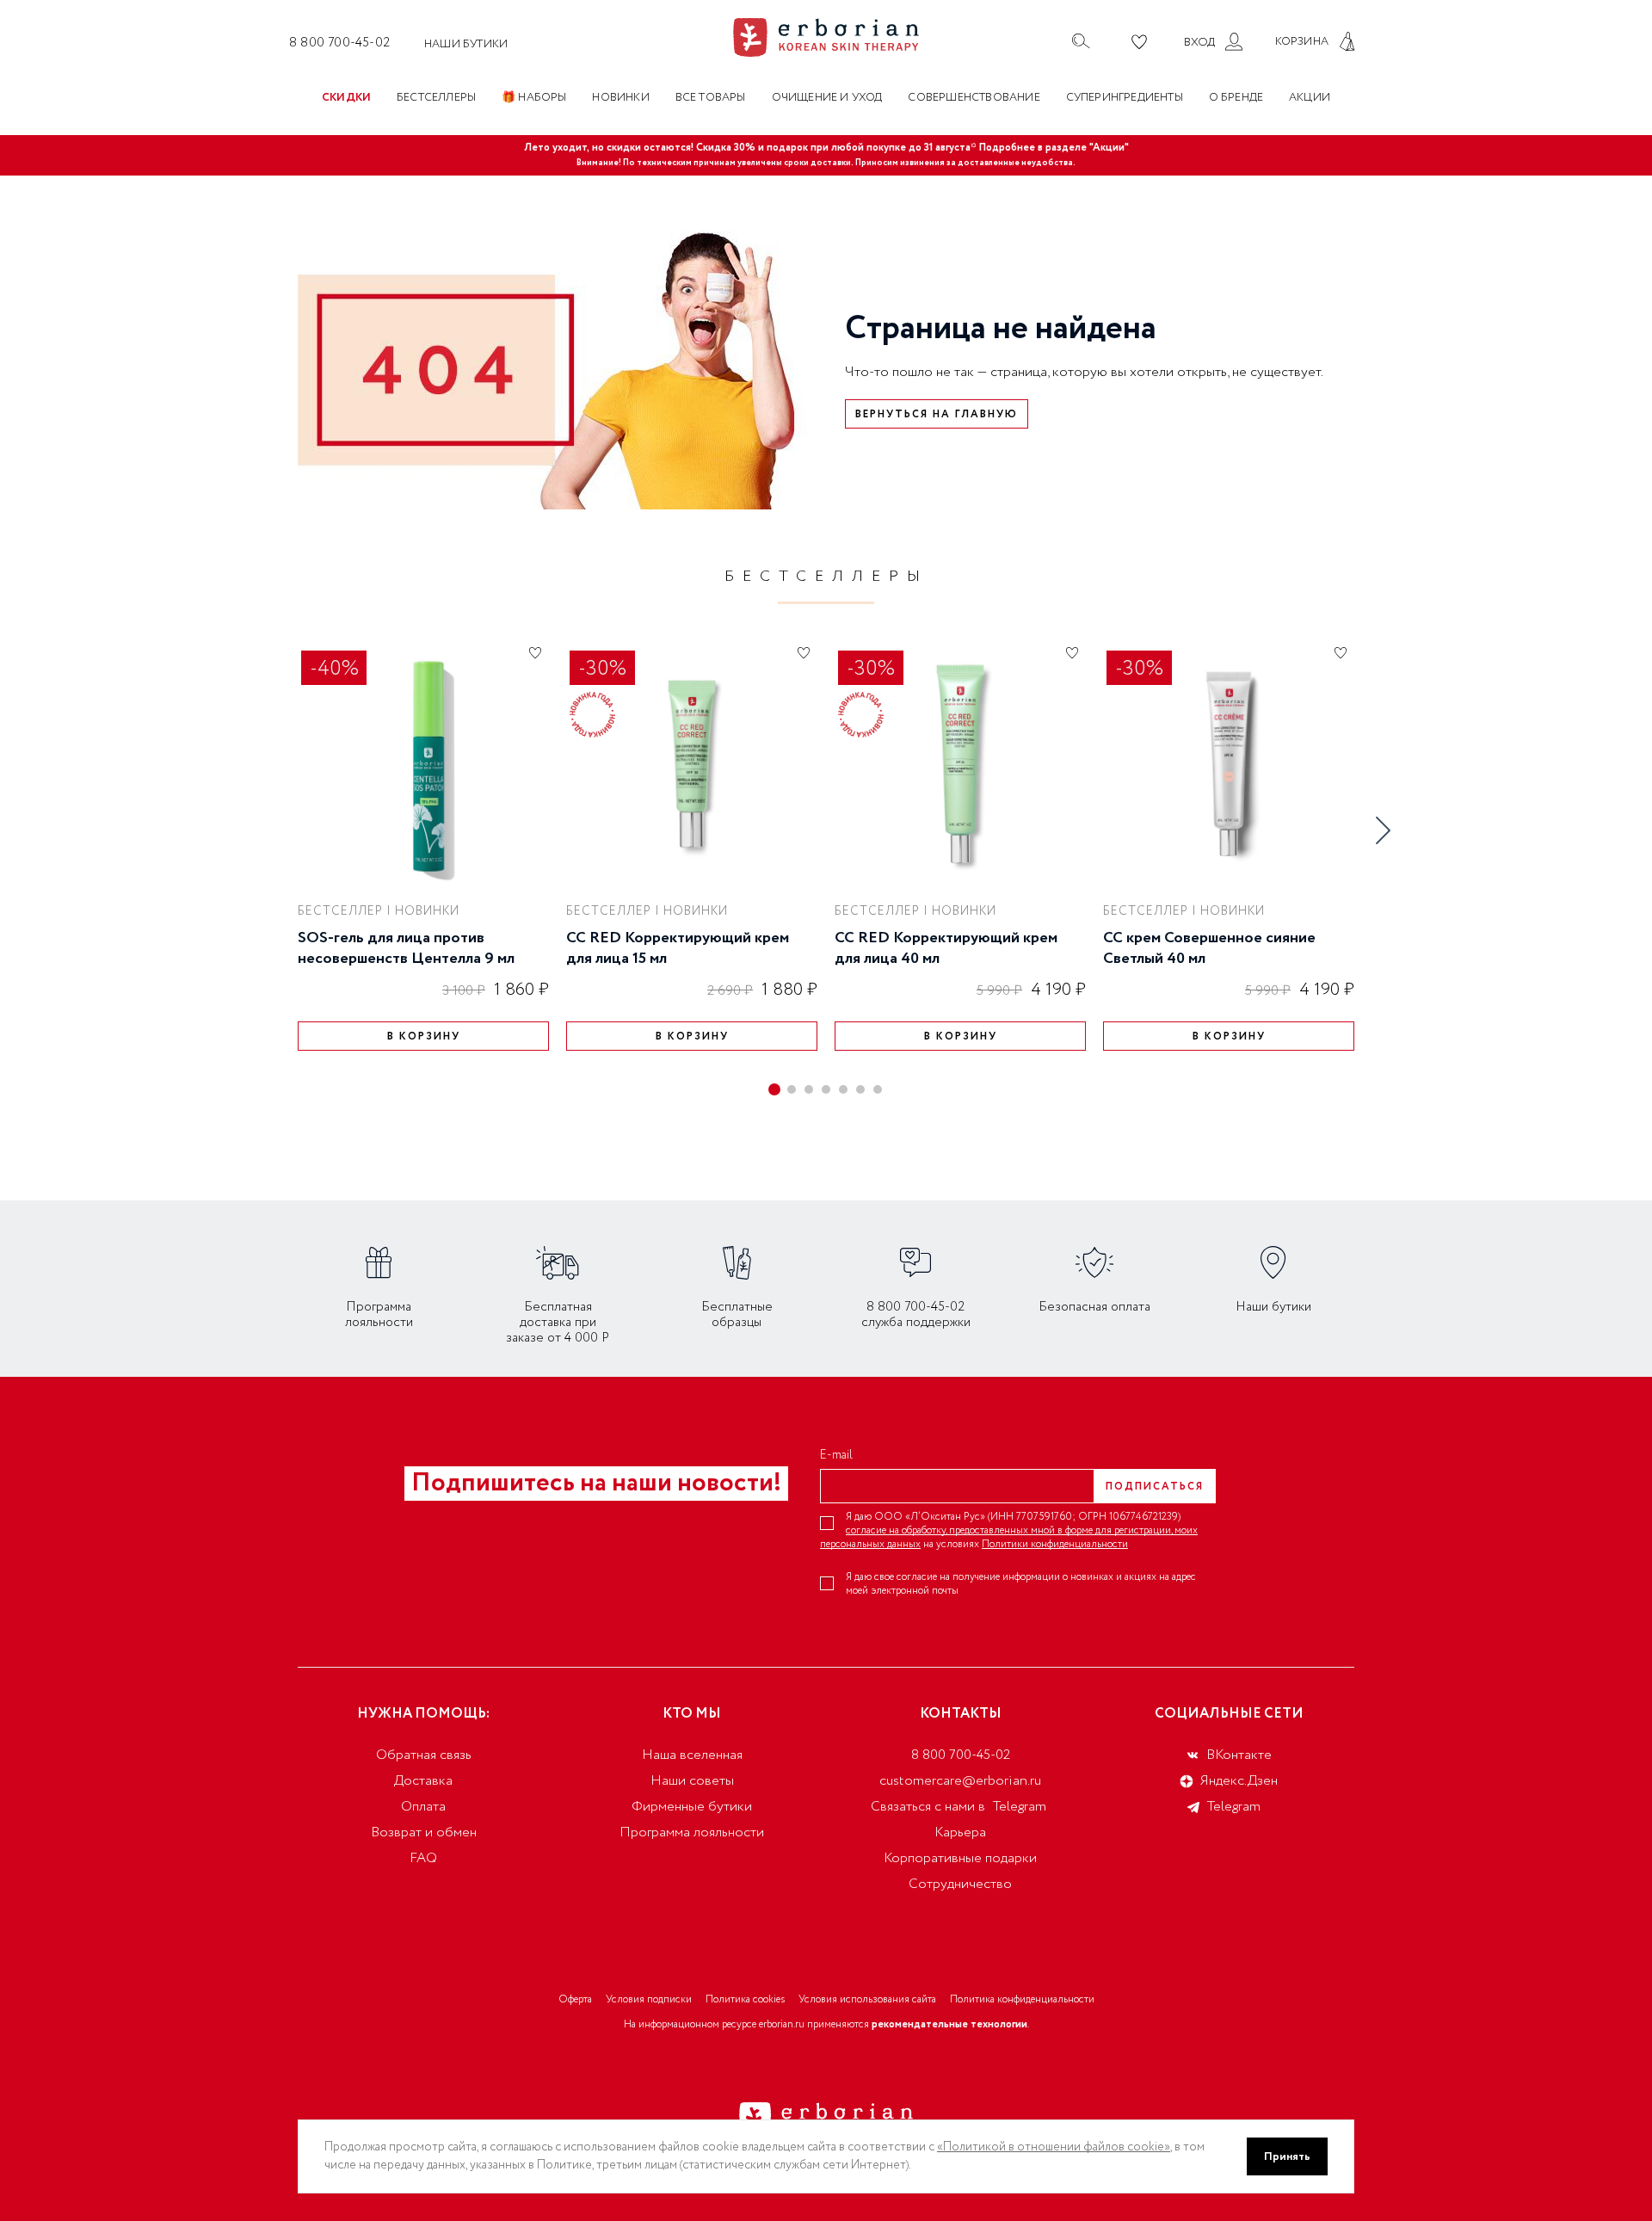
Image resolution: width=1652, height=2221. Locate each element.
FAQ (423, 1858)
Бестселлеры (436, 98)
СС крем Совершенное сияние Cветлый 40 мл (1209, 948)
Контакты (961, 1714)
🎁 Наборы (534, 98)
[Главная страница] (826, 37)
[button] (774, 1089)
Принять (1287, 2156)
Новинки (620, 98)
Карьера (960, 1832)
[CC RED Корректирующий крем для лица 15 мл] (692, 764)
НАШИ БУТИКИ (466, 44)
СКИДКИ (346, 98)
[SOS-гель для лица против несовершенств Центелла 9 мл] (423, 764)
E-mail (836, 1455)
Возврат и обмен (424, 1832)
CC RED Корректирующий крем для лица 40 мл (946, 948)
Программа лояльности (692, 1832)
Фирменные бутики (692, 1807)
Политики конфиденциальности (1055, 1544)
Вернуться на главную (937, 414)
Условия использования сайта (867, 1999)
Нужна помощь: (423, 1714)
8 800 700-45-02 (339, 43)
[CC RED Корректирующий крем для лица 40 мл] (960, 764)
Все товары (711, 98)
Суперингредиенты (1125, 98)
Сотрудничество (960, 1884)
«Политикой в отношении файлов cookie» (1054, 2147)
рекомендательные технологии (949, 2024)
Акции (1310, 98)
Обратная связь (424, 1755)
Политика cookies (745, 1999)
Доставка (423, 1781)
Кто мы (692, 1714)
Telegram (1020, 1807)
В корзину (424, 1036)
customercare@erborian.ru (960, 1781)
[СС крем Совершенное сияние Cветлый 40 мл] (1229, 764)
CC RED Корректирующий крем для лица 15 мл (678, 948)
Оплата (423, 1807)
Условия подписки (649, 1999)
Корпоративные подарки (960, 1858)
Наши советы (692, 1781)
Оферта (575, 1999)
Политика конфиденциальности (1022, 1999)
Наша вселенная (692, 1755)
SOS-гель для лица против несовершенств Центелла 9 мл (406, 948)
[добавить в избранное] (535, 652)
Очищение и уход (827, 98)
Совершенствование (974, 98)
